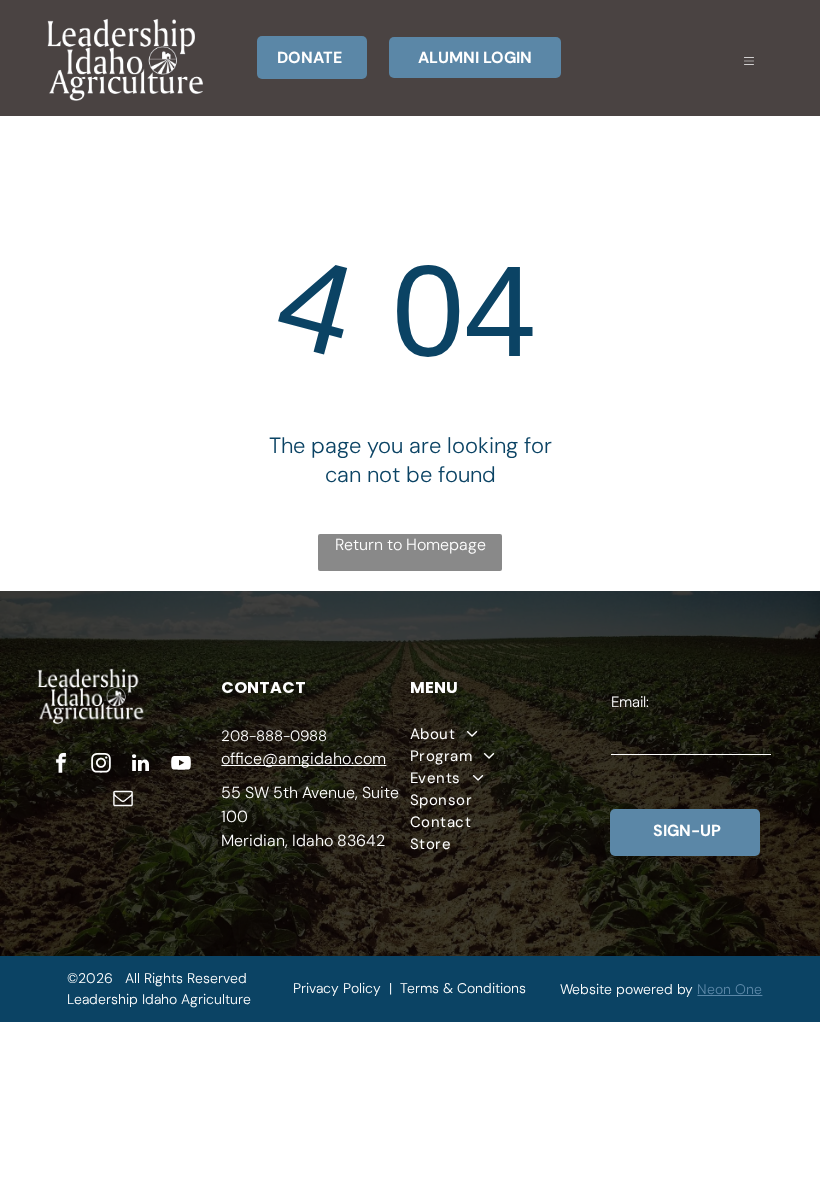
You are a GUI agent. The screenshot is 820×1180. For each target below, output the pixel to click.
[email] (123, 800)
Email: (630, 702)
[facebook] (61, 765)
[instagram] (101, 765)
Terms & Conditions (463, 988)
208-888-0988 (274, 736)
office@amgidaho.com (303, 758)
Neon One (729, 989)
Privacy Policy (337, 988)
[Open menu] (749, 58)
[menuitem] (510, 734)
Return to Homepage (410, 544)
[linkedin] (141, 765)
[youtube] (181, 765)
